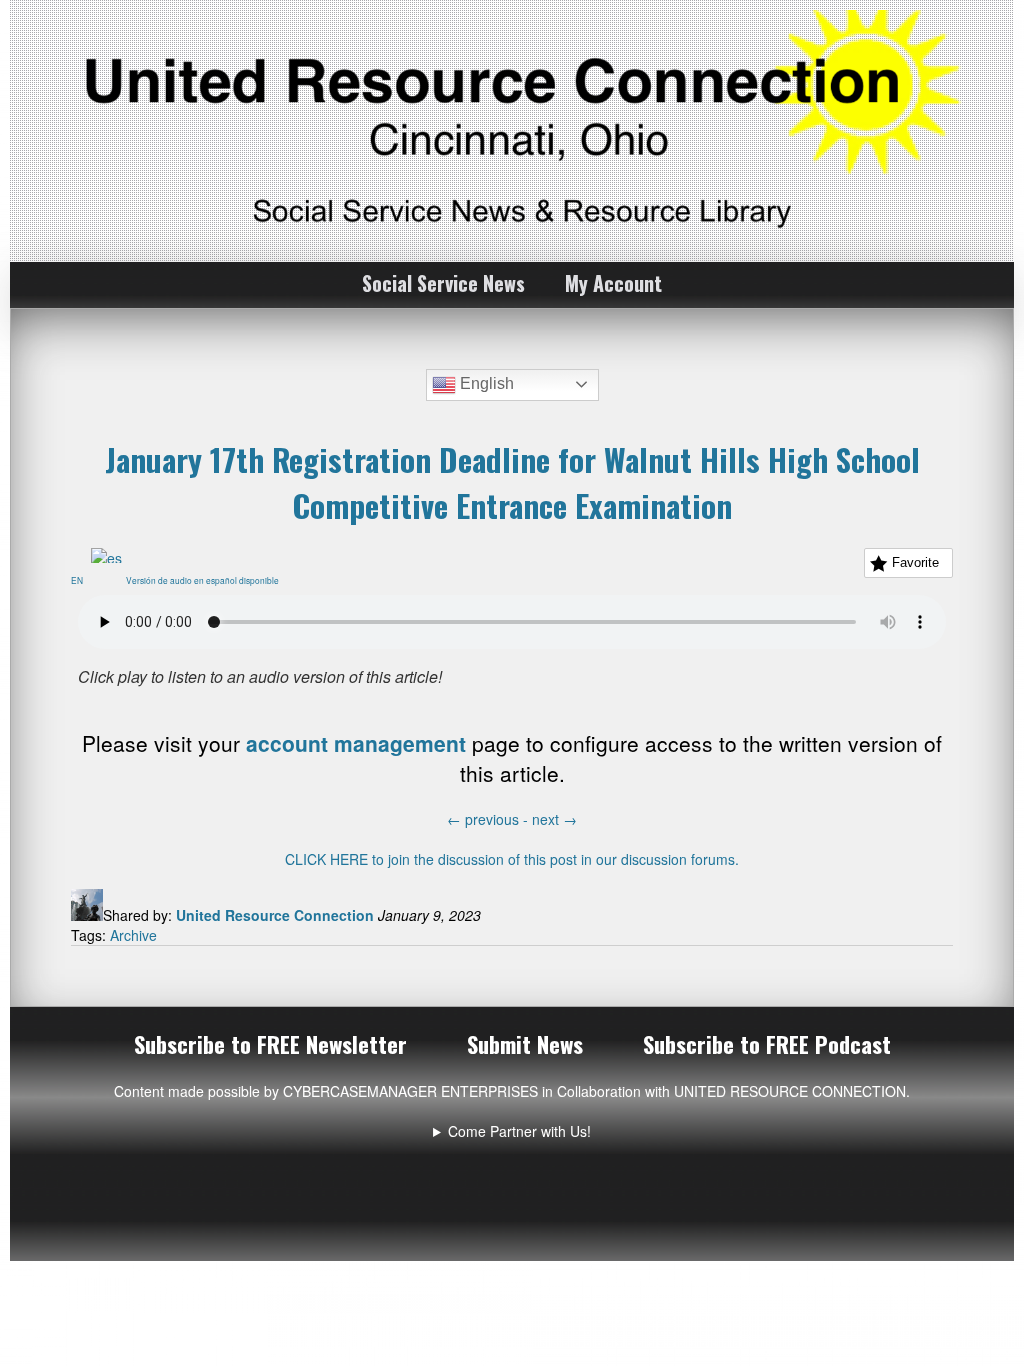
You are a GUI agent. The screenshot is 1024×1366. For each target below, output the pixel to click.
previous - (489, 819)
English (485, 383)
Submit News (525, 1044)
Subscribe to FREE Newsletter (270, 1044)
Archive (133, 935)
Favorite (915, 562)
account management (356, 743)
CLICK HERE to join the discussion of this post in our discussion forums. (512, 859)
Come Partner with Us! (519, 1131)
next (554, 819)
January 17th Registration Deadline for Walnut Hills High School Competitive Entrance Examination (512, 482)
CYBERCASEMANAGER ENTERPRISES (410, 1091)
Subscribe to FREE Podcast (767, 1044)
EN (81, 580)
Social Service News (443, 283)
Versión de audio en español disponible (206, 580)
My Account (613, 283)
